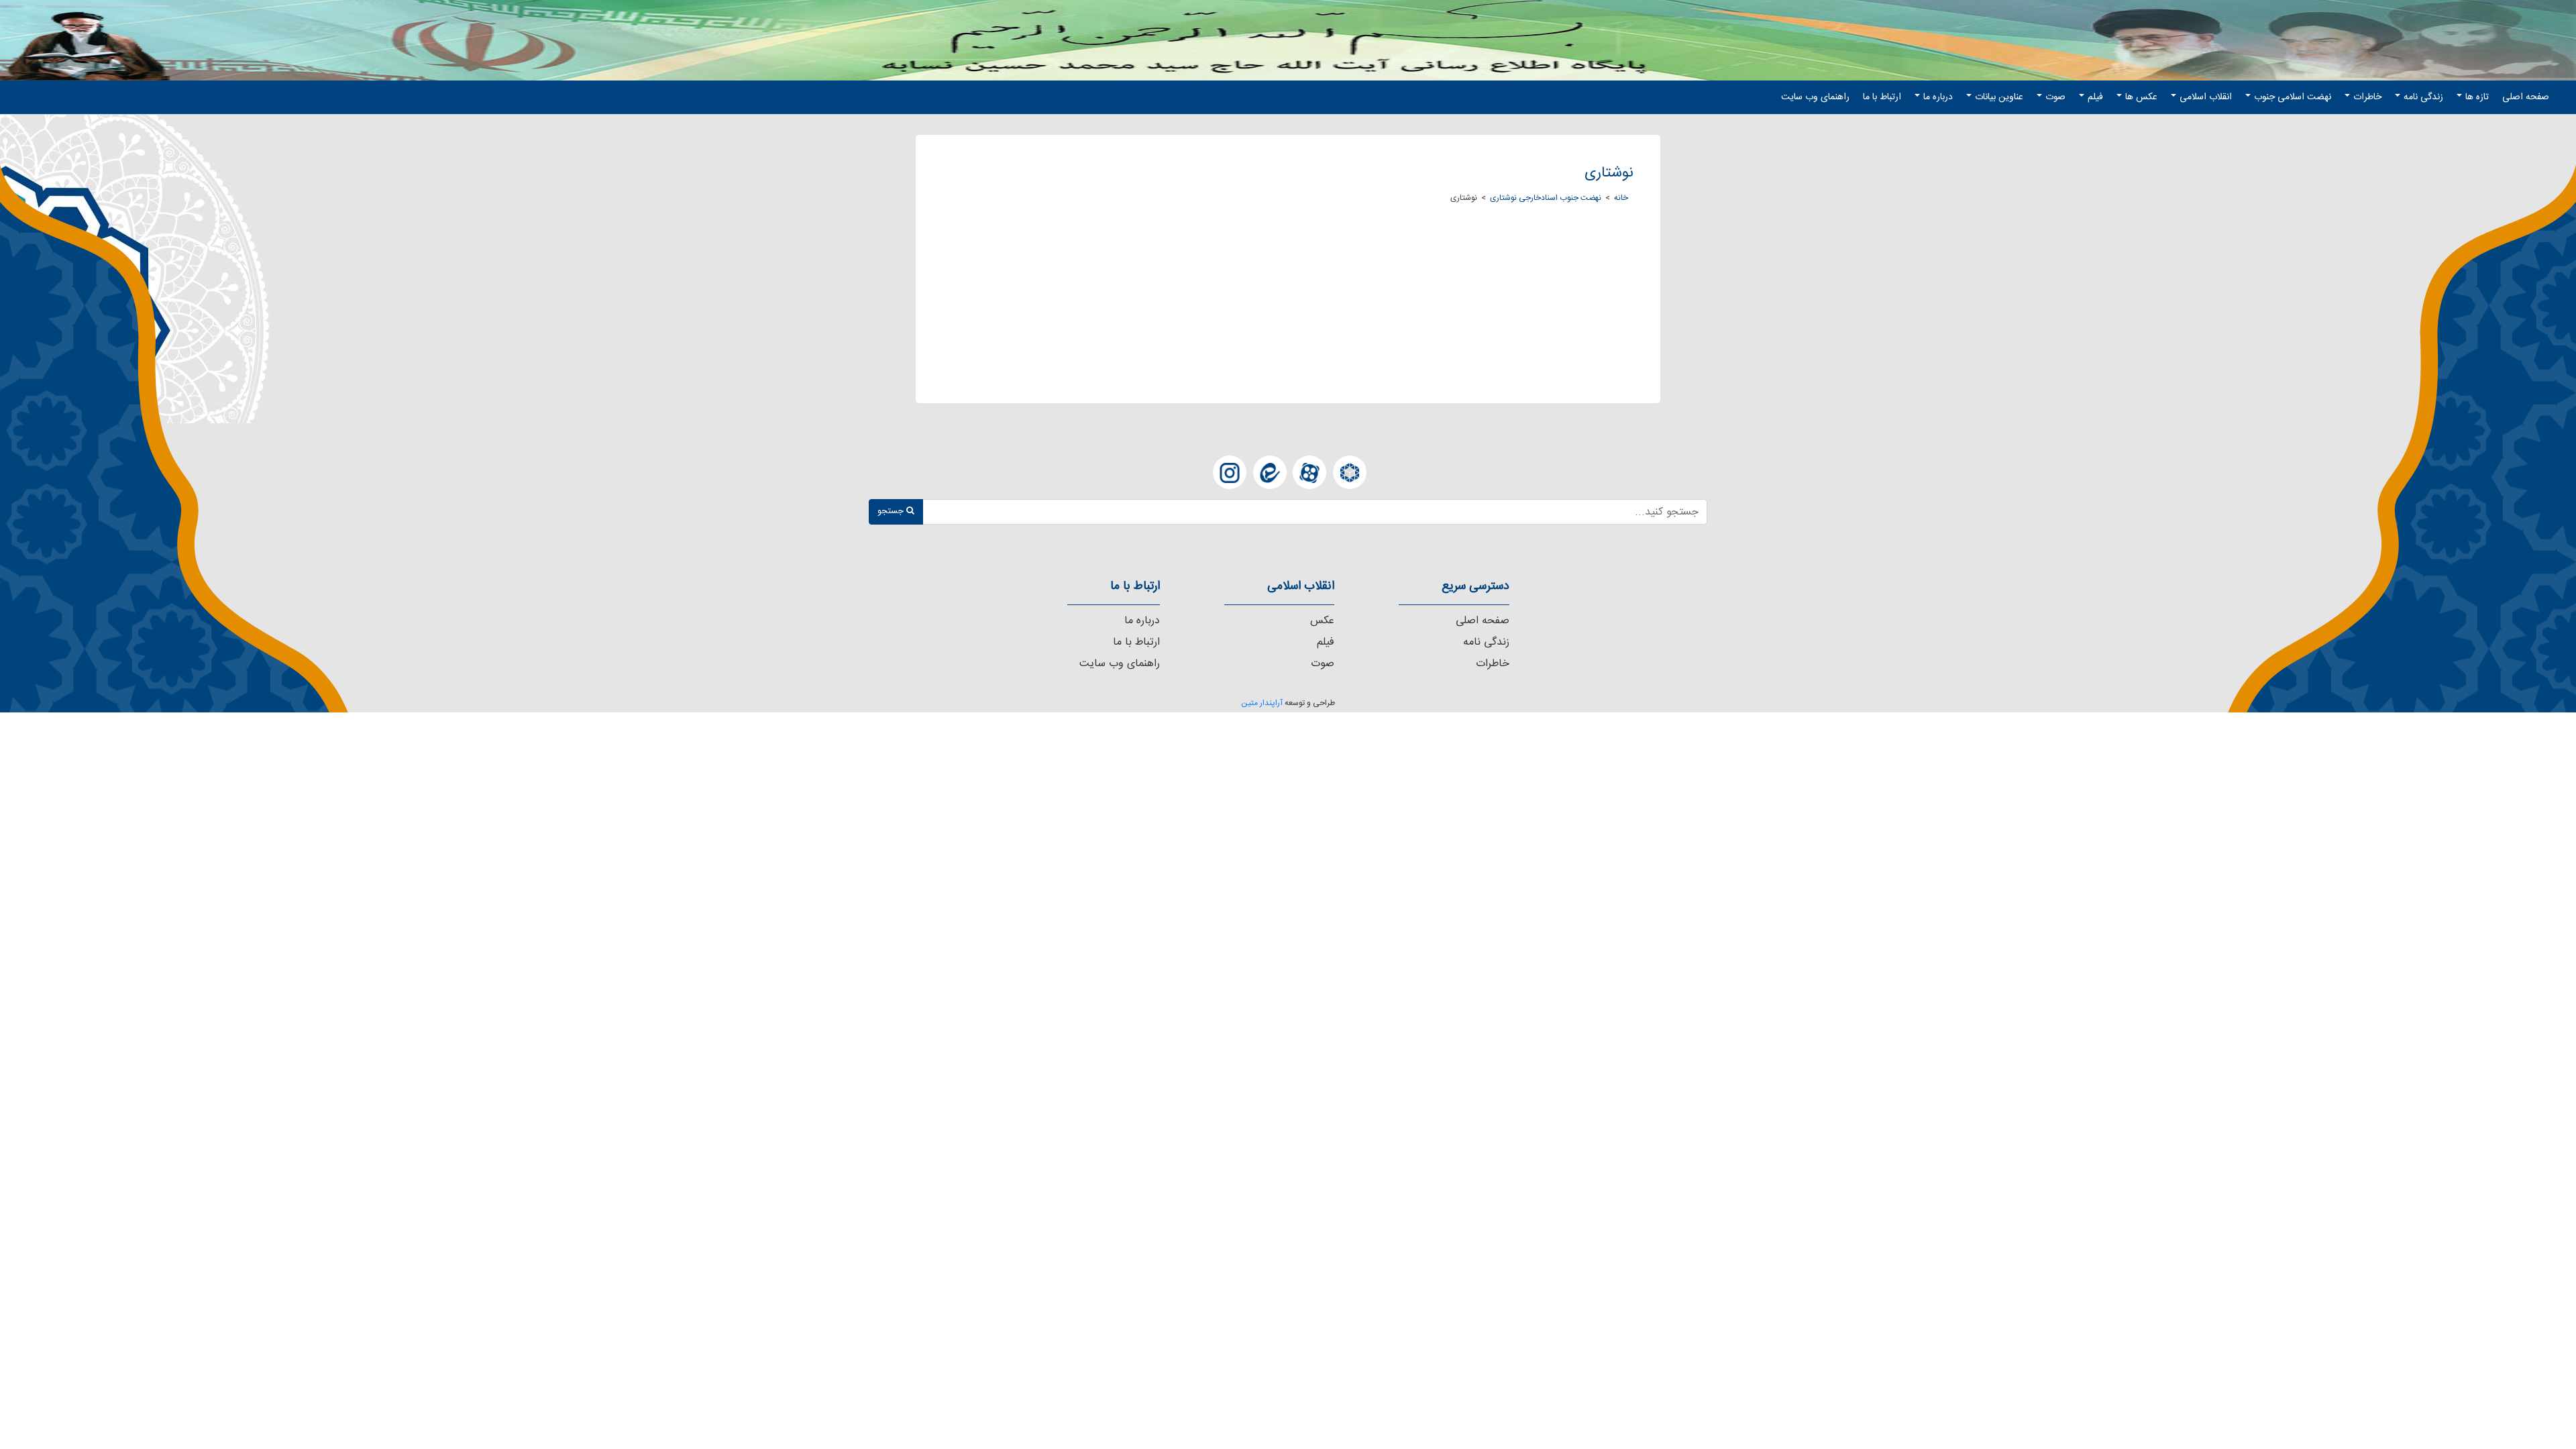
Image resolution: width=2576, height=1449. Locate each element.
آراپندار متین (1262, 703)
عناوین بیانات (1999, 97)
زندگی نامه (2423, 97)
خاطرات (2367, 97)
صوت (2055, 97)
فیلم (2095, 97)
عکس (1322, 621)
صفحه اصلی (2526, 97)
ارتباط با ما (1882, 97)
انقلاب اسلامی (2206, 97)
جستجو (892, 511)
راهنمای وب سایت (1815, 97)
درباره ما (1938, 97)
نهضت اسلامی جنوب (2293, 97)
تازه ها (2477, 97)
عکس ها (2141, 97)
